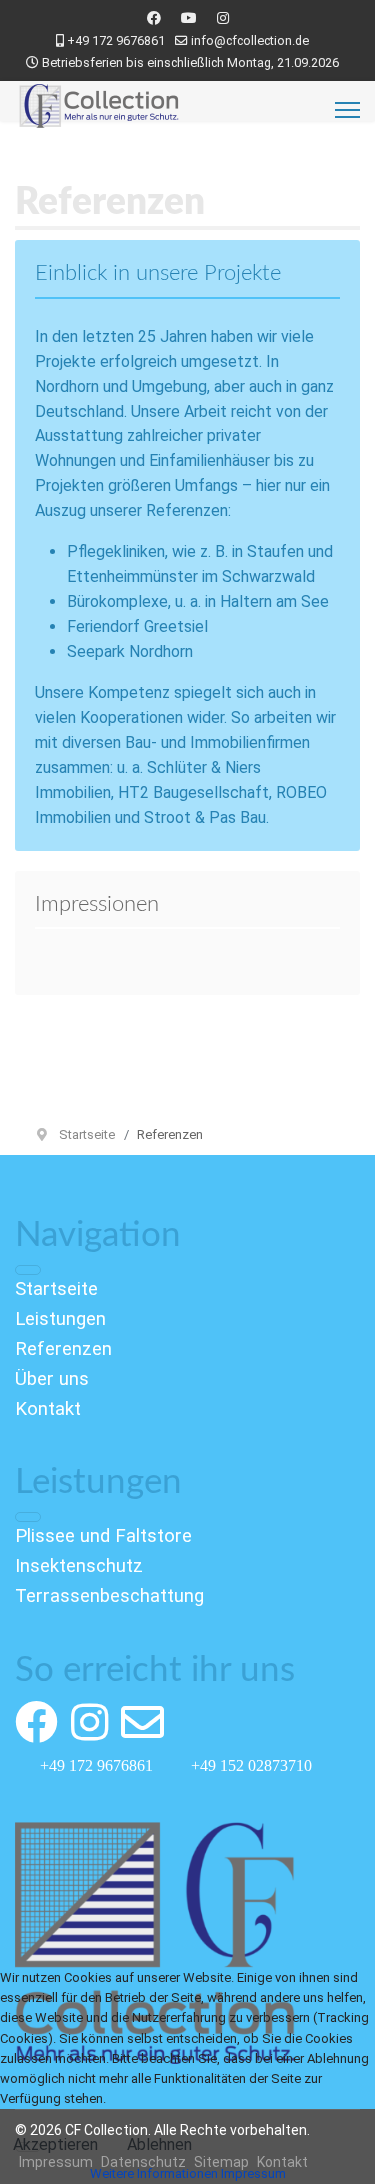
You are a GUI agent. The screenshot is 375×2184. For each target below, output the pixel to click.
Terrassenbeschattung (109, 1596)
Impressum (253, 2173)
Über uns (52, 1379)
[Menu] (347, 110)
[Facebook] (154, 18)
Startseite (56, 1289)
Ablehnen (159, 2144)
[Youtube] (189, 18)
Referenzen (63, 1349)
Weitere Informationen (154, 2173)
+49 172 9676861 (116, 40)
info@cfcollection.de (250, 40)
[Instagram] (223, 18)
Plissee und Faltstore (103, 1536)
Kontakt (48, 1409)
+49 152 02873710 (251, 1765)
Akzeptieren (55, 2144)
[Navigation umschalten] (28, 1270)
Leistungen (60, 1319)
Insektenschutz (79, 1566)
